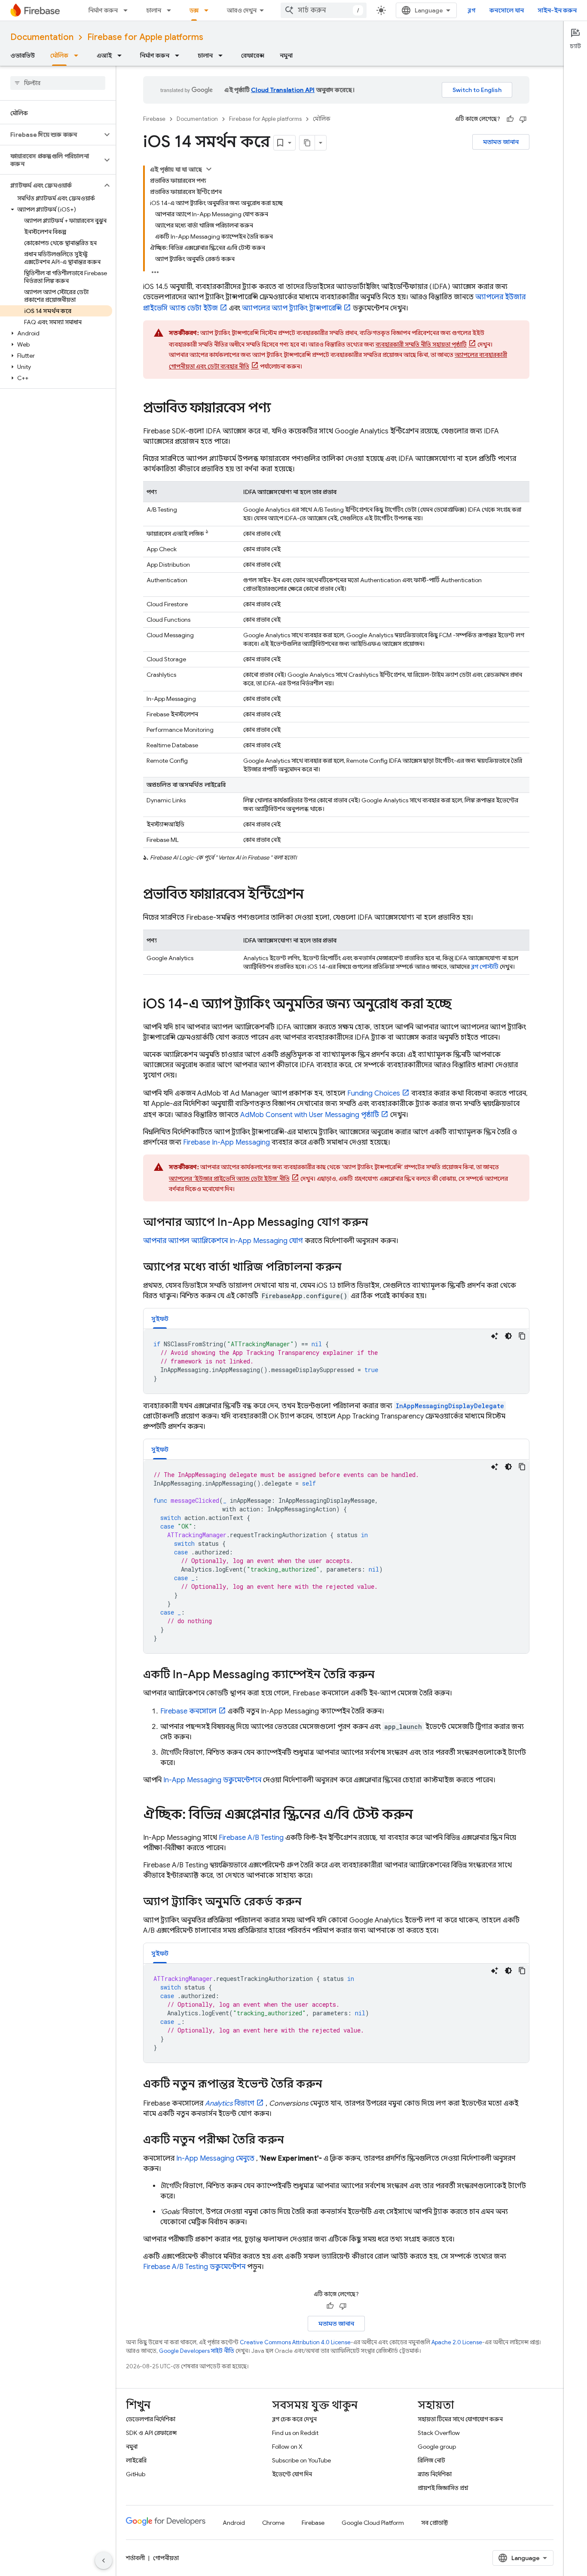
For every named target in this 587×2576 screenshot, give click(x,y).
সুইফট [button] (160, 1319)
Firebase (154, 119)
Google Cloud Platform (373, 2523)
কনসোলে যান (507, 10)
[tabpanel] (336, 1361)
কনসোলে (188, 1711)
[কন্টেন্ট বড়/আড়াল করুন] (209, 169)
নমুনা (286, 55)
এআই (104, 55)
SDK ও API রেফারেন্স (151, 2433)
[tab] (160, 1319)
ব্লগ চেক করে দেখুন (294, 2419)
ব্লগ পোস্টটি (485, 967)
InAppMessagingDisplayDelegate (450, 1406)
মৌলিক (59, 55)
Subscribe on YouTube (301, 2460)
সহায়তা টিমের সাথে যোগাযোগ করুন (460, 2419)
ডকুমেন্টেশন (194, 2267)
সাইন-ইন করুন (557, 10)
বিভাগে (230, 2103)
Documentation (42, 37)
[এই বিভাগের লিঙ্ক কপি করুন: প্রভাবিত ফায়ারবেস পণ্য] (279, 409)
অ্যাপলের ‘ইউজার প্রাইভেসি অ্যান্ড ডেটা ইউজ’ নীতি (229, 1179)
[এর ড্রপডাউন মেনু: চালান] (171, 10)
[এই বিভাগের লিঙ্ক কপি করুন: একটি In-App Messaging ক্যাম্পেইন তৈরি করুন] (383, 1676)
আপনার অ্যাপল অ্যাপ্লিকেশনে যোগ (223, 1241)
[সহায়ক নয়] (523, 119)
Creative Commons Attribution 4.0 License (295, 2342)
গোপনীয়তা (166, 2558)
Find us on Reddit (295, 2433)
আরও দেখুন (242, 10)
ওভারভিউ (23, 55)
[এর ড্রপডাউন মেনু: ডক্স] (209, 10)
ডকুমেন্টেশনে (212, 1780)
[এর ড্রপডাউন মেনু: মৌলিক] (79, 55)
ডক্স (194, 10)
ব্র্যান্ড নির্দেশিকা (435, 2474)
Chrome (273, 2523)
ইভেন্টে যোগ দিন (292, 2474)
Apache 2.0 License (457, 2342)
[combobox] (324, 10)
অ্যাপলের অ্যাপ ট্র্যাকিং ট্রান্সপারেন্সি (292, 308)
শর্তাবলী (135, 2558)
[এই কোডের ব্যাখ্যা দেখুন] (495, 1336)
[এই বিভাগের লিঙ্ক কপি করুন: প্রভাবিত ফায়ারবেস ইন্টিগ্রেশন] (312, 895)
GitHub (136, 2474)
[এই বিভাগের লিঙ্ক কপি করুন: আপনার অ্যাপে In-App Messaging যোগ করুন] (377, 1223)
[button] (51, 135)
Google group (437, 2447)
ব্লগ (472, 10)
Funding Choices (374, 1093)
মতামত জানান (501, 142)
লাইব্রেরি (136, 2460)
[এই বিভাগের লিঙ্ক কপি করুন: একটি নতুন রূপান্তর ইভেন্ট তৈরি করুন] (331, 2085)
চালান (154, 10)
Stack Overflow (439, 2433)
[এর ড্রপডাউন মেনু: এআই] (122, 55)
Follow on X (287, 2447)
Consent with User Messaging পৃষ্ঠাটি (310, 1115)
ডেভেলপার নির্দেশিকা (151, 2419)
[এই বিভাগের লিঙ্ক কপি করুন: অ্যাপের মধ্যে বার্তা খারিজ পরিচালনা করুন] (350, 1268)
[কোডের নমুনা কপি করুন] (522, 1336)
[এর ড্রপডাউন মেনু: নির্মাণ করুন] (128, 10)
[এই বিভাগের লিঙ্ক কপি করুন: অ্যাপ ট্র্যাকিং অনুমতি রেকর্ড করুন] (310, 1903)
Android (234, 2523)
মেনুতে (215, 2158)
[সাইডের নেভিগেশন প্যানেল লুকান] (104, 2561)
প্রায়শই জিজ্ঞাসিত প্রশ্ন (443, 2488)
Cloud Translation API (283, 90)
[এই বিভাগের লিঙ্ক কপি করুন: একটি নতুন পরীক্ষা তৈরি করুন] (293, 2141)
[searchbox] (58, 83)
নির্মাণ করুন (103, 10)
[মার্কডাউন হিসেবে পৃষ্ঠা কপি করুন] (307, 143)
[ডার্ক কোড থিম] (508, 1336)
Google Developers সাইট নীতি (197, 2351)
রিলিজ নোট (431, 2460)
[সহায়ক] (510, 119)
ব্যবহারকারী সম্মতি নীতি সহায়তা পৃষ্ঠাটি (421, 344)
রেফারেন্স (253, 55)
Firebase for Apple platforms (145, 37)
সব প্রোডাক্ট (435, 2523)
